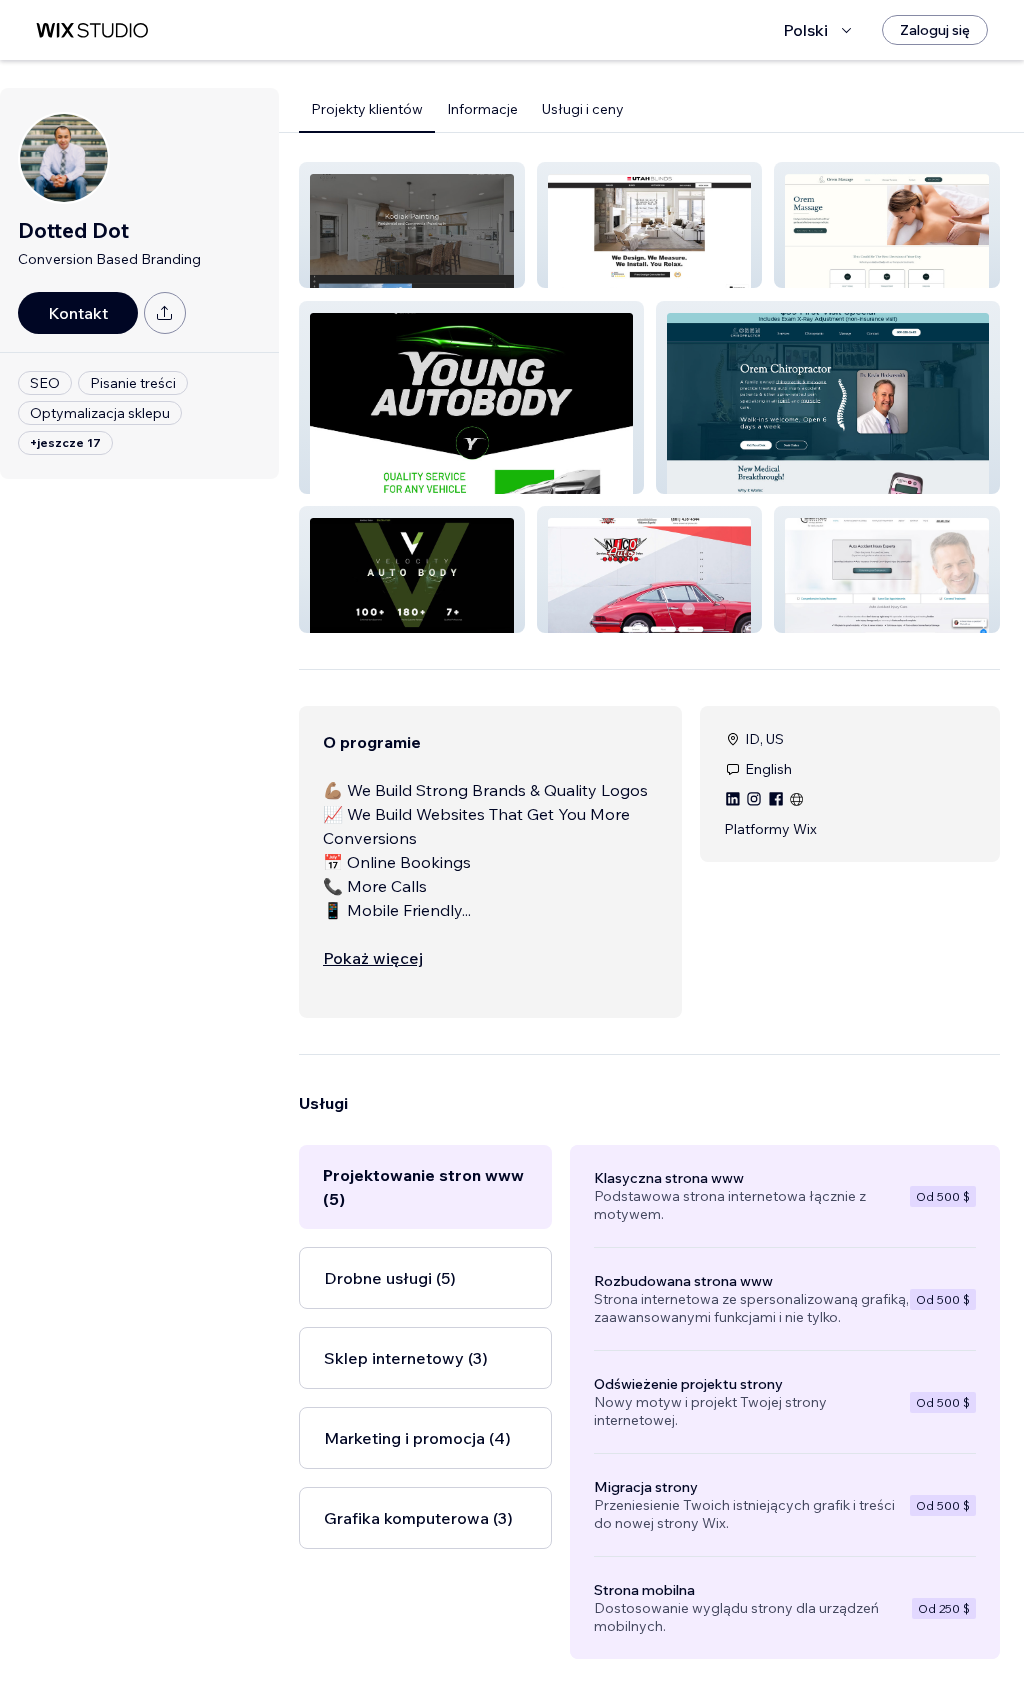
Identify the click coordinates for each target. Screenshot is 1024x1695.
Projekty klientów (367, 109)
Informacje (482, 109)
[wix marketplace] (92, 30)
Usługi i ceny (583, 109)
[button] (412, 225)
